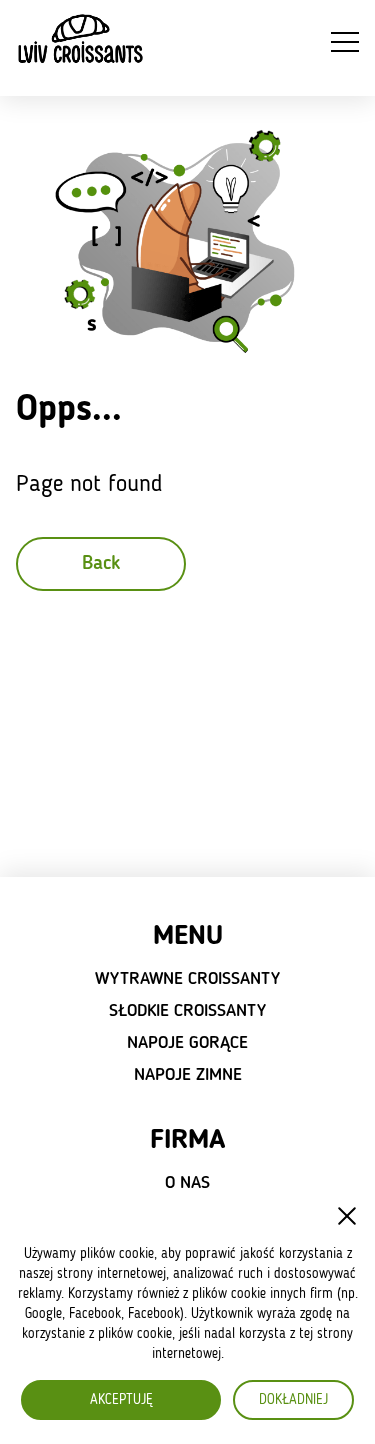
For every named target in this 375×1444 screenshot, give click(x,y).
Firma (187, 1141)
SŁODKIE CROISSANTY (187, 1011)
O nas (187, 1183)
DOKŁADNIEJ (293, 1400)
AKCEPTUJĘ (121, 1400)
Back (101, 564)
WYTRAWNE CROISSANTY (187, 979)
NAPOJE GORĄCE (187, 1043)
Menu (188, 937)
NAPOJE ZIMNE (188, 1075)
